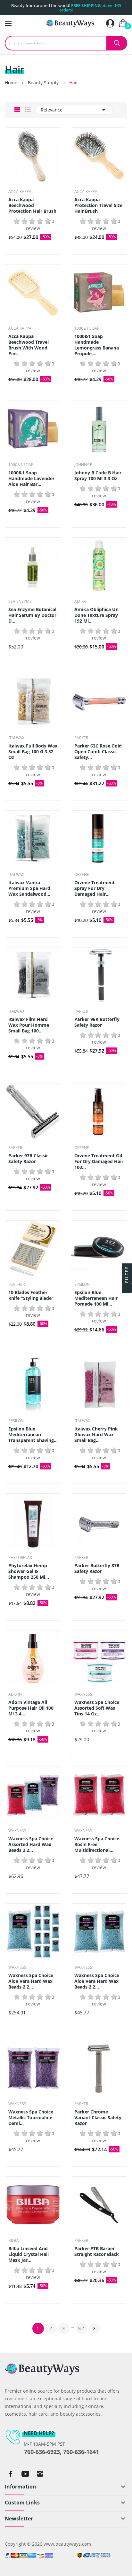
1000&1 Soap (87, 328)
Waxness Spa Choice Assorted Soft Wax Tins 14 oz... (97, 1708)
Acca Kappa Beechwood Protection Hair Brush (32, 205)
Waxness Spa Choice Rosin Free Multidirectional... (97, 1844)
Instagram (40, 2474)
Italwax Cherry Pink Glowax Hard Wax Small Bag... (96, 1435)
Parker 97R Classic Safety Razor (28, 1159)
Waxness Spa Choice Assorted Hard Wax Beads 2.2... (31, 1844)
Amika (80, 602)
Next (94, 2328)
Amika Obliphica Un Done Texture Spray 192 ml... (96, 615)
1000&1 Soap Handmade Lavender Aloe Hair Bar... (31, 479)
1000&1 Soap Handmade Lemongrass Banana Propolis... (97, 345)
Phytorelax (20, 1558)
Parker (81, 738)
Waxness (83, 1694)
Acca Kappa (20, 192)
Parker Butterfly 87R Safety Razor (97, 1568)
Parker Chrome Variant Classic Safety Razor (98, 2118)
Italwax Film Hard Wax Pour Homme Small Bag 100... (29, 1025)
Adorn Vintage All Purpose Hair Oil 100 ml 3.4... (31, 1708)
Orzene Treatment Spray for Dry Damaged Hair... (95, 888)
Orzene (82, 875)
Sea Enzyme (20, 602)
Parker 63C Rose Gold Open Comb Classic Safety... (98, 752)
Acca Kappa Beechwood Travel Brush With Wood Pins (29, 345)
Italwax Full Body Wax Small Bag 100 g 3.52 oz (33, 752)
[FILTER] (127, 1288)
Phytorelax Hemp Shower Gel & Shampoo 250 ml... (29, 1571)
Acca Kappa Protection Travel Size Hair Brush (98, 205)
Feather (16, 1284)
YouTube (25, 2474)
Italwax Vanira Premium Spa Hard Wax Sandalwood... (29, 888)
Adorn (15, 1694)
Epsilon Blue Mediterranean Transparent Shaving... (33, 1435)
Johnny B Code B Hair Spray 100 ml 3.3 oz (98, 476)
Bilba (14, 2241)
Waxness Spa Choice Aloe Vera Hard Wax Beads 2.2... (31, 1981)
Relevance (74, 110)
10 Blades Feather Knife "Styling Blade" (31, 1295)
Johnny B (83, 465)
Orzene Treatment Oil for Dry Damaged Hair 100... (99, 1161)
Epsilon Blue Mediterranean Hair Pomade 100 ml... (96, 1298)
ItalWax (16, 738)
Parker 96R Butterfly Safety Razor (97, 1022)
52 (81, 2328)
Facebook (11, 2474)
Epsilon (82, 1284)
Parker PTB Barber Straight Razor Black (97, 2251)
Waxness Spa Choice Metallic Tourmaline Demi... (31, 2118)
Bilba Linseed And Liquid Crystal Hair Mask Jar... (29, 2254)
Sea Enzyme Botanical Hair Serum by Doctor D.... (32, 615)
